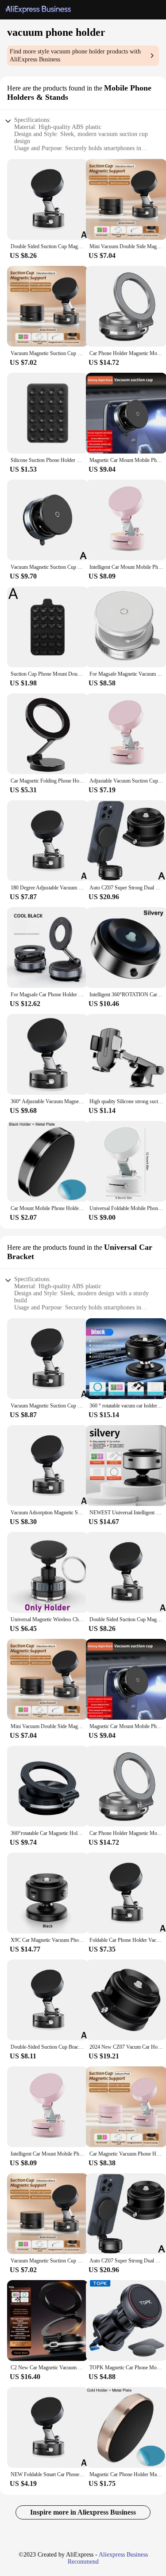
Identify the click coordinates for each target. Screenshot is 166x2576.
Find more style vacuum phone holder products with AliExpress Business (75, 55)
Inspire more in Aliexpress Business (83, 2512)
